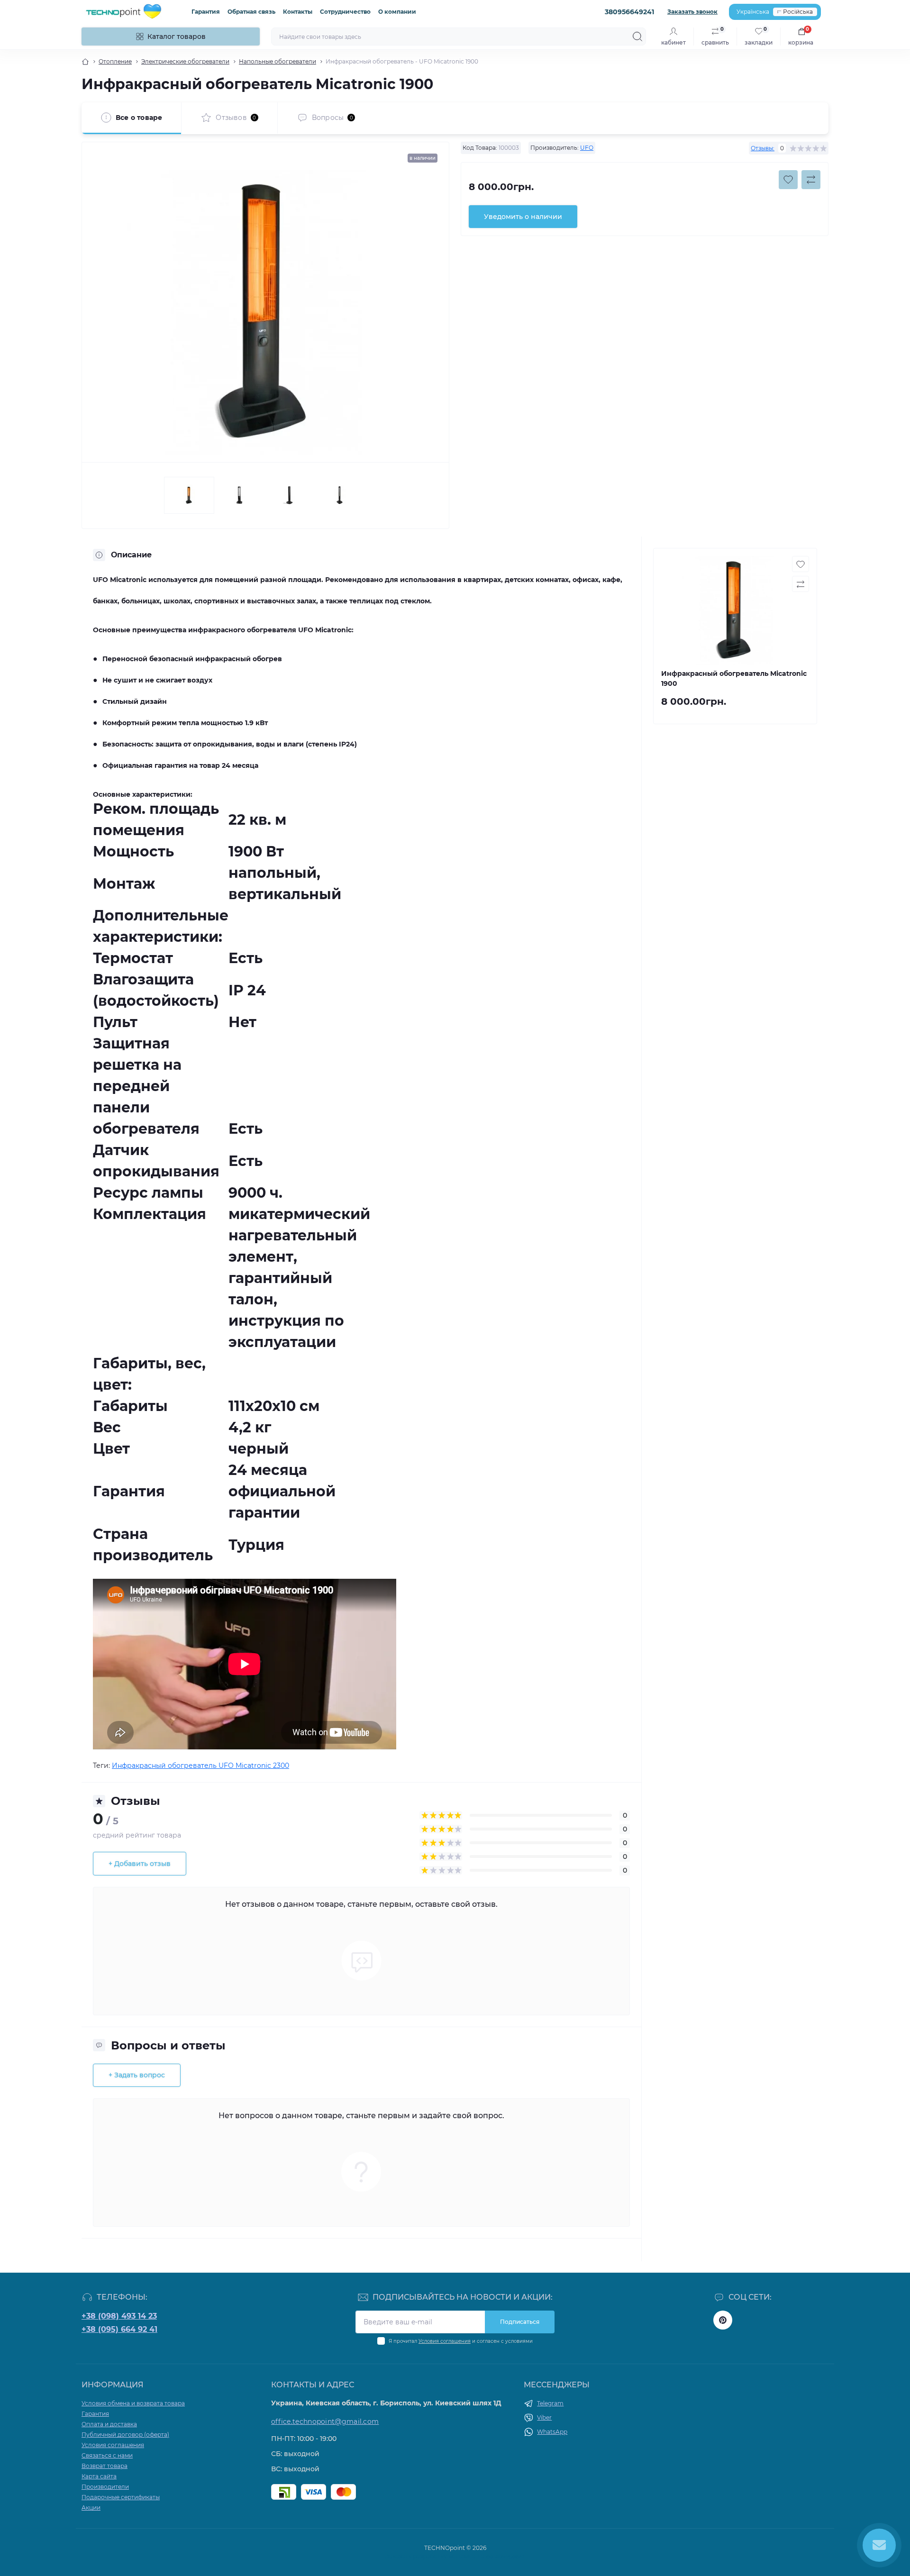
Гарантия (206, 12)
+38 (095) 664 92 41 (119, 2329)
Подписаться (520, 2322)
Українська (753, 12)
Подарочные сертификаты (121, 2497)
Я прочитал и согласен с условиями (461, 2341)
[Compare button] (811, 180)
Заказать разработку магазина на (455, 2556)
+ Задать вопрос (137, 2075)
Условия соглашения (445, 2341)
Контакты (298, 12)
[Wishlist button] (788, 180)
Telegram (550, 2403)
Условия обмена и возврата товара (133, 2403)
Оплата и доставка (109, 2424)
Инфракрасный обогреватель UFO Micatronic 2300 (200, 1766)
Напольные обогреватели (278, 61)
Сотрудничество (345, 12)
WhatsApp (552, 2432)
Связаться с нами (107, 2455)
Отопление (115, 61)
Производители (105, 2487)
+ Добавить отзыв (140, 1864)
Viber (544, 2417)
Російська (798, 12)
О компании (397, 12)
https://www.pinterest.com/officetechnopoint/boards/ (723, 2320)
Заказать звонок (692, 12)
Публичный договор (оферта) (125, 2435)
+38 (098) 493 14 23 (119, 2316)
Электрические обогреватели (185, 61)
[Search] (637, 36)
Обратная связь (251, 12)
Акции (91, 2508)
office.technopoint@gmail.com (325, 2421)
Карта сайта (99, 2476)
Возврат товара (105, 2466)
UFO (587, 148)
